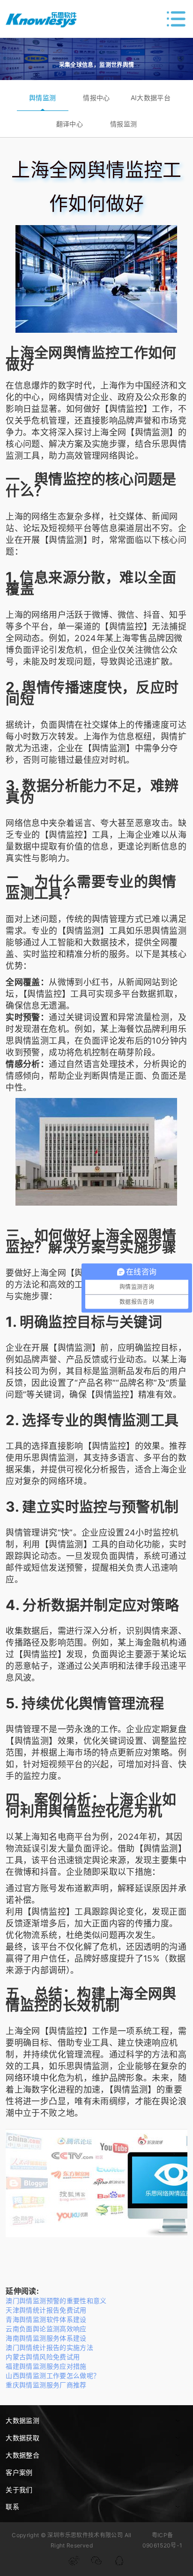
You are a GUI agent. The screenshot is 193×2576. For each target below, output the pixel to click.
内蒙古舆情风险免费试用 (43, 2357)
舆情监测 (42, 98)
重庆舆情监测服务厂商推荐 (46, 2385)
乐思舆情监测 (161, 931)
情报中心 (96, 98)
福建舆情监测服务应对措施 (46, 2366)
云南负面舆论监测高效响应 (46, 2329)
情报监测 (123, 124)
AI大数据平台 (151, 98)
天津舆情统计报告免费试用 (46, 2310)
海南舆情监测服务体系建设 (46, 2338)
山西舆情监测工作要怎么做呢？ (53, 2375)
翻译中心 (70, 124)
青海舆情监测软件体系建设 (46, 2319)
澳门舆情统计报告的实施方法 (49, 2347)
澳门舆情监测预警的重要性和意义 (56, 2301)
